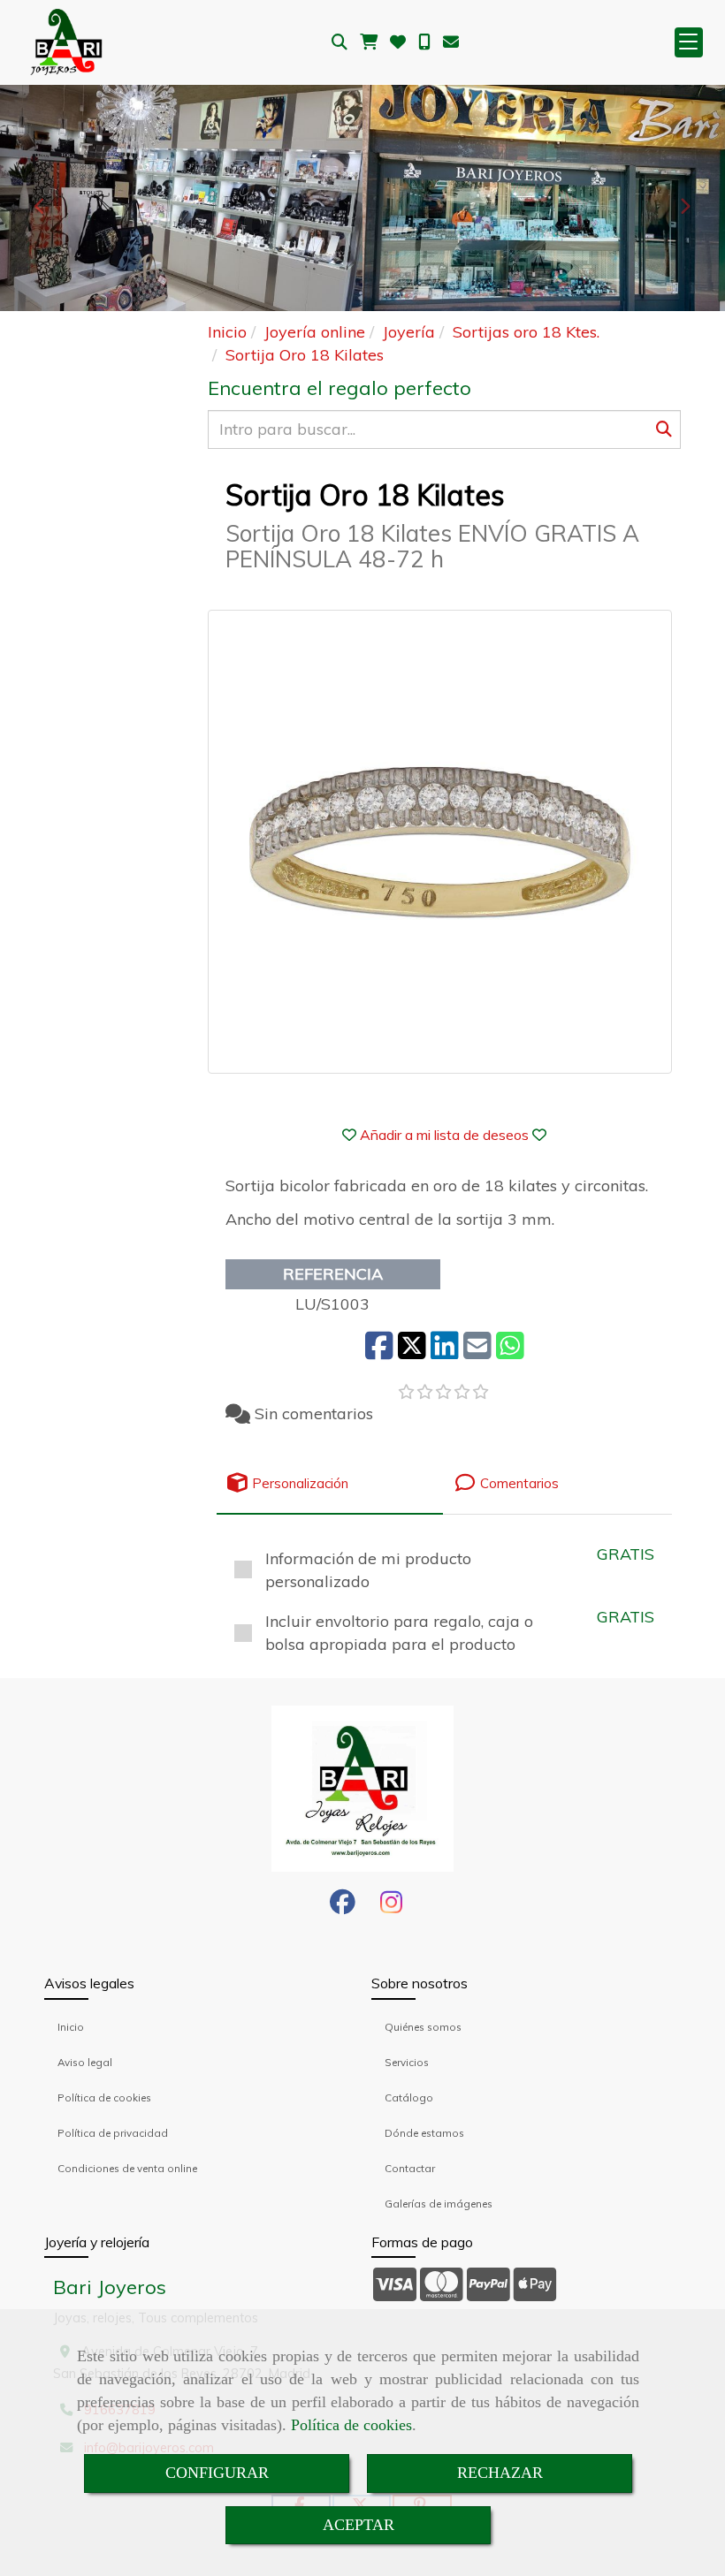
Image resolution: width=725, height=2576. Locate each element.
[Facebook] (343, 1907)
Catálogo (409, 2097)
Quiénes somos (423, 2027)
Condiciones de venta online (127, 2168)
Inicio (71, 2027)
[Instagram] (391, 1907)
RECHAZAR (500, 2473)
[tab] (330, 1483)
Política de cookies (351, 2425)
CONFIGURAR (217, 2473)
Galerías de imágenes (439, 2204)
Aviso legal (85, 2062)
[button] (444, 1135)
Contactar (410, 2168)
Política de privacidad (113, 2133)
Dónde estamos (424, 2133)
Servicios (407, 2062)
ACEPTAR (359, 2525)
